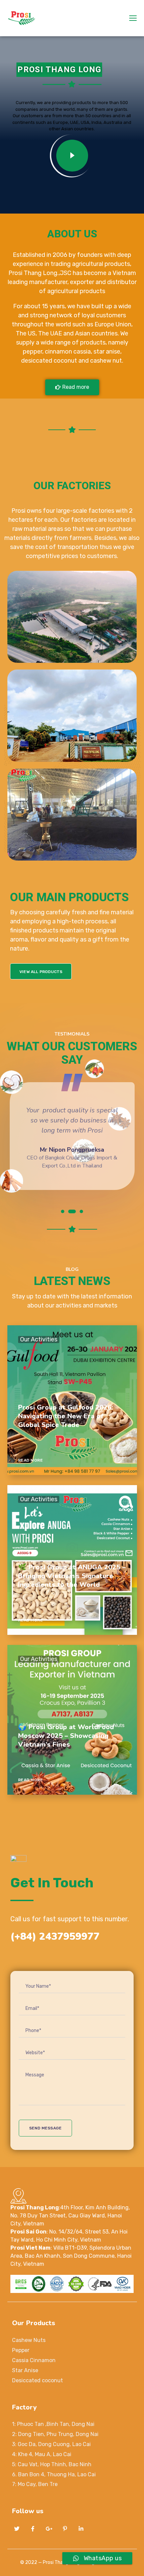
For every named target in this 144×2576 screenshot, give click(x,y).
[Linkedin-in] (81, 2529)
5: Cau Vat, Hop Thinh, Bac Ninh (52, 2464)
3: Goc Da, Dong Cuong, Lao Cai (51, 2444)
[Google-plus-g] (49, 2529)
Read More (31, 1460)
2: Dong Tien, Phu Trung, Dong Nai (55, 2434)
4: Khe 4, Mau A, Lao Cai (42, 2454)
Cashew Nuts (29, 2340)
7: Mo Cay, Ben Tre (35, 2484)
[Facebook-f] (33, 2529)
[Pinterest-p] (65, 2529)
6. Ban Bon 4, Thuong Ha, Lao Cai (54, 2474)
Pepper (21, 2350)
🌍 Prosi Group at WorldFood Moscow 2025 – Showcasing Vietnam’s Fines (66, 1736)
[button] (72, 387)
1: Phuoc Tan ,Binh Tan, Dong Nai (53, 2424)
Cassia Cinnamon (34, 2360)
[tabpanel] (72, 1140)
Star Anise (25, 2370)
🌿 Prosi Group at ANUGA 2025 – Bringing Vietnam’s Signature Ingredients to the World (72, 1576)
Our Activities (39, 1340)
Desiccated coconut (38, 2380)
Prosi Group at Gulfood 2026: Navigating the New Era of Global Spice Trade (66, 1416)
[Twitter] (17, 2529)
